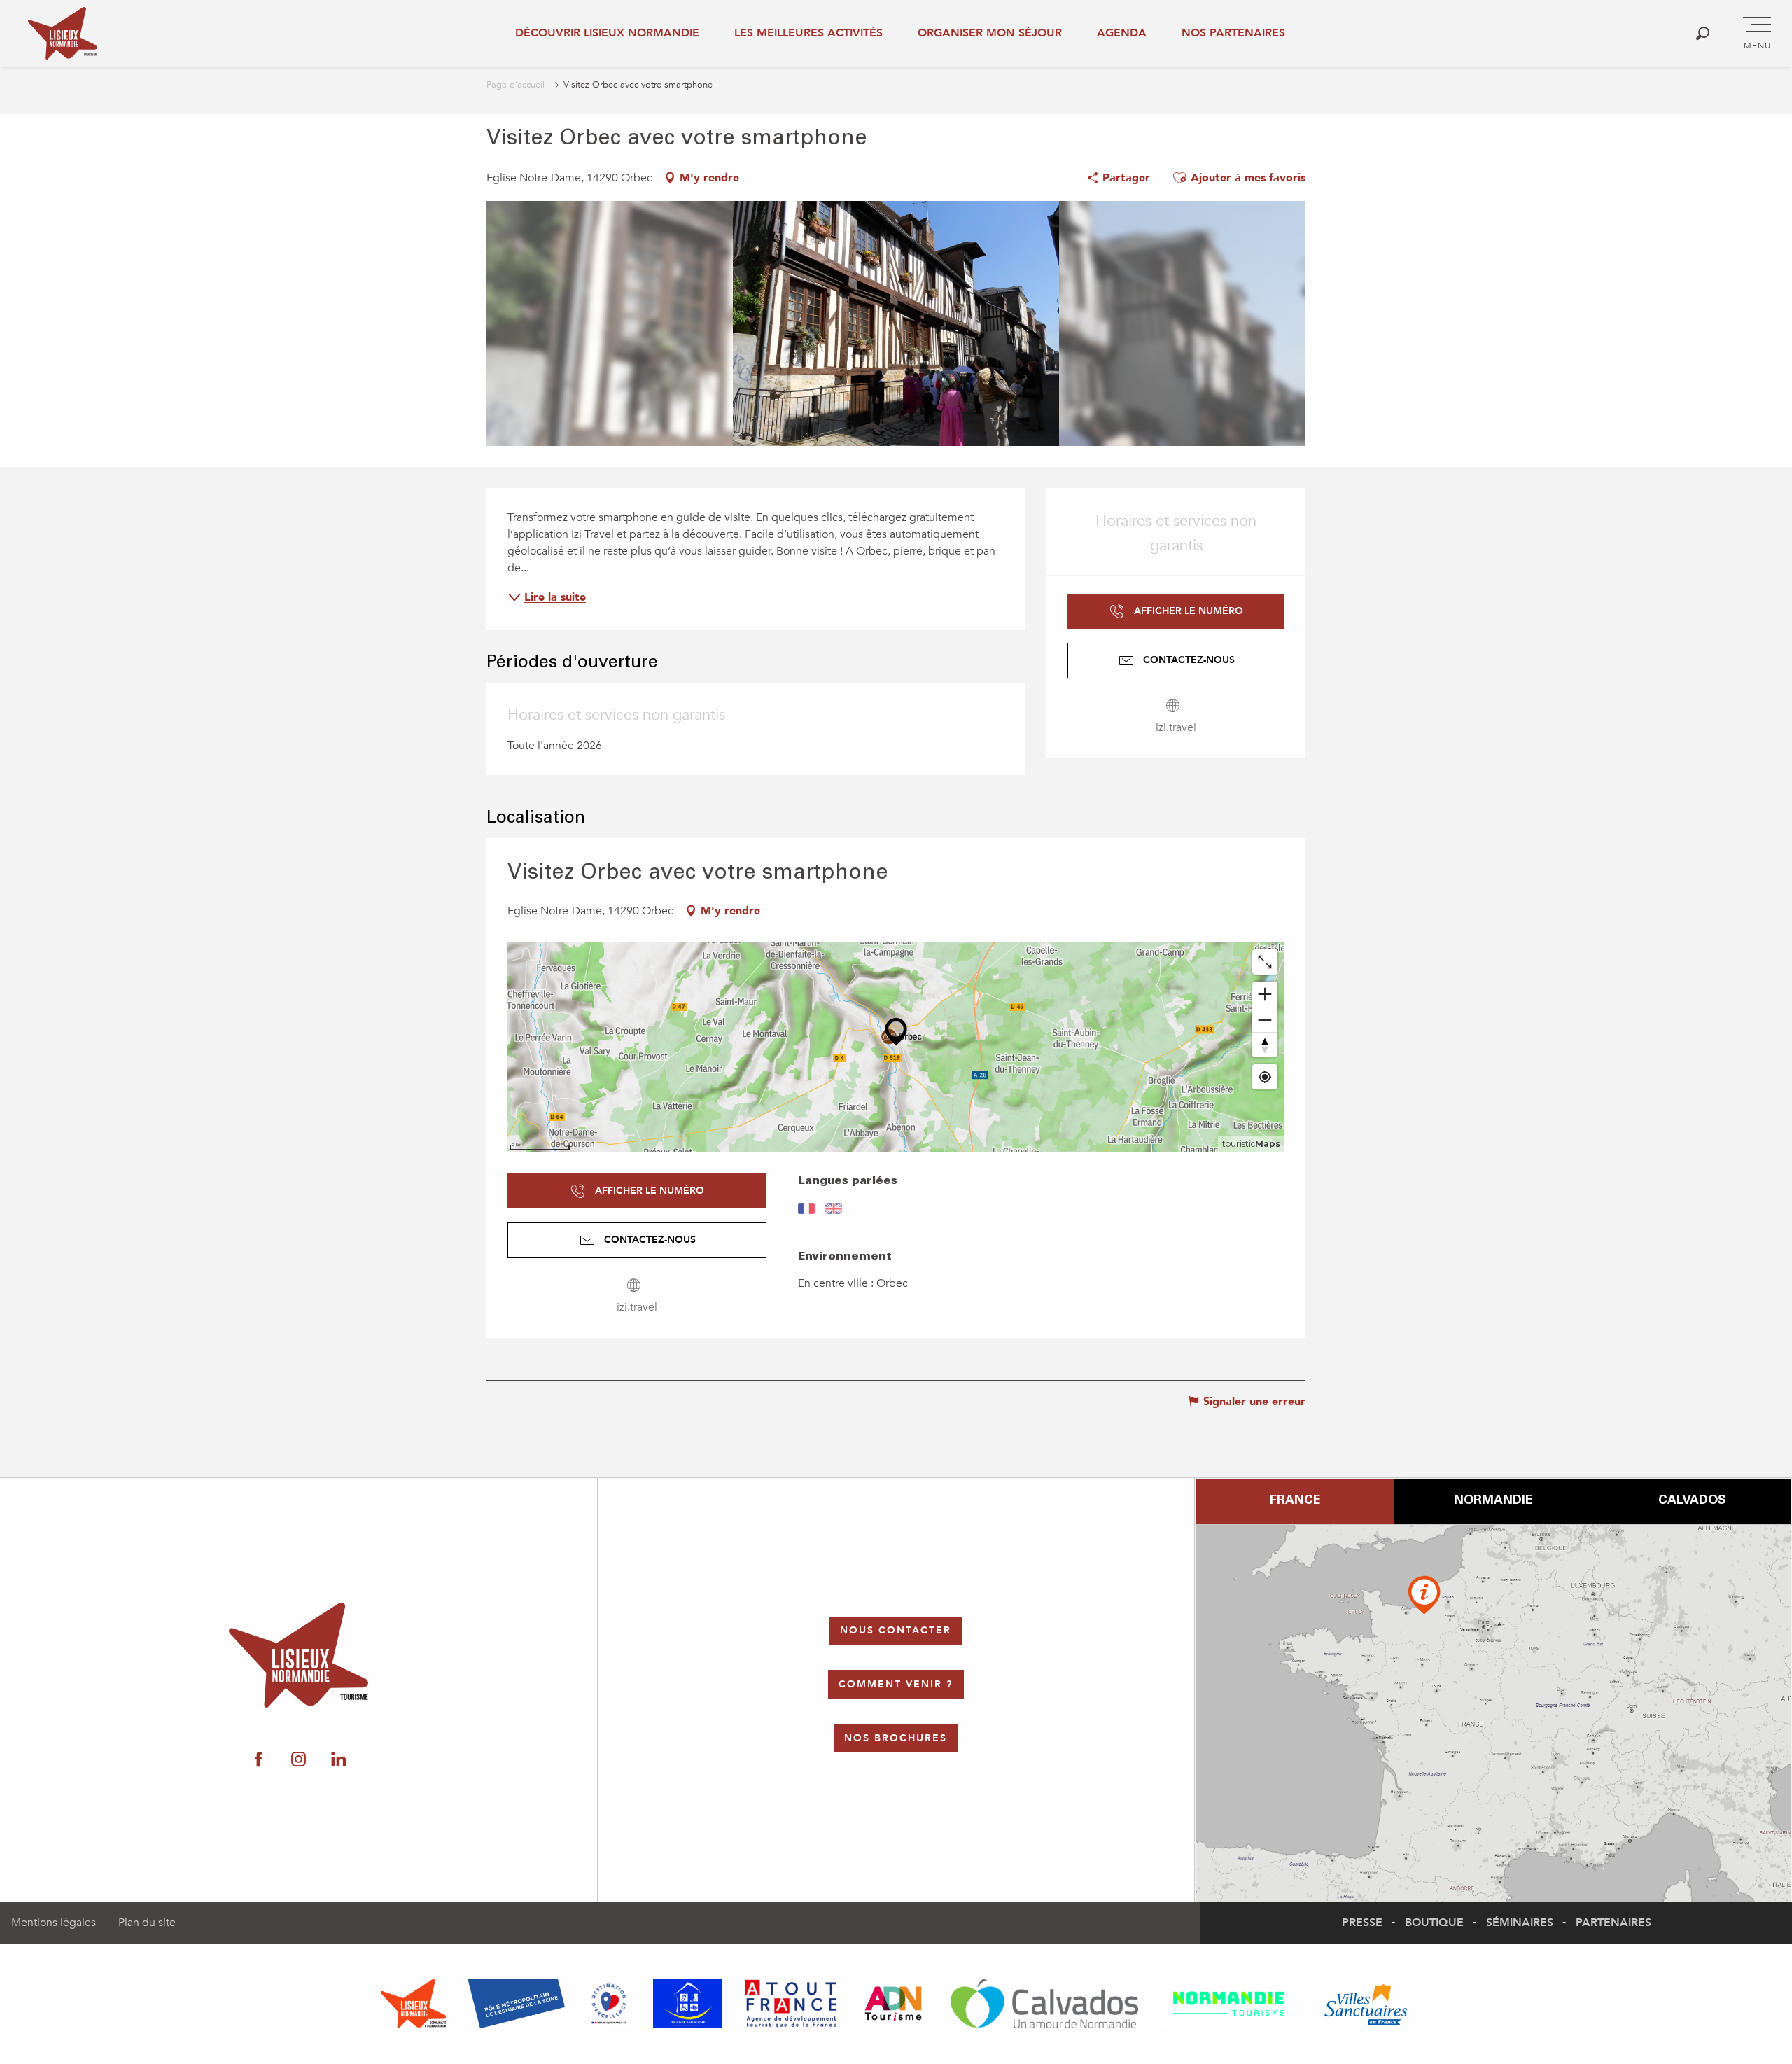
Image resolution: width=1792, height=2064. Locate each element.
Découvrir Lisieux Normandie (607, 33)
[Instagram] (299, 1760)
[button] (1703, 33)
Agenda (1122, 33)
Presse (1362, 1923)
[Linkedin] (338, 1760)
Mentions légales (54, 1923)
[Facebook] (259, 1760)
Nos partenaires (1233, 33)
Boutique (1434, 1923)
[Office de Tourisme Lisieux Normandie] (63, 33)
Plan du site (147, 1923)
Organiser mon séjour (990, 33)
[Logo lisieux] (299, 1655)
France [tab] (1295, 1501)
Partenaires (1613, 1923)
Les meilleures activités (808, 33)
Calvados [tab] (1692, 1501)
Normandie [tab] (1493, 1501)
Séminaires (1520, 1923)
